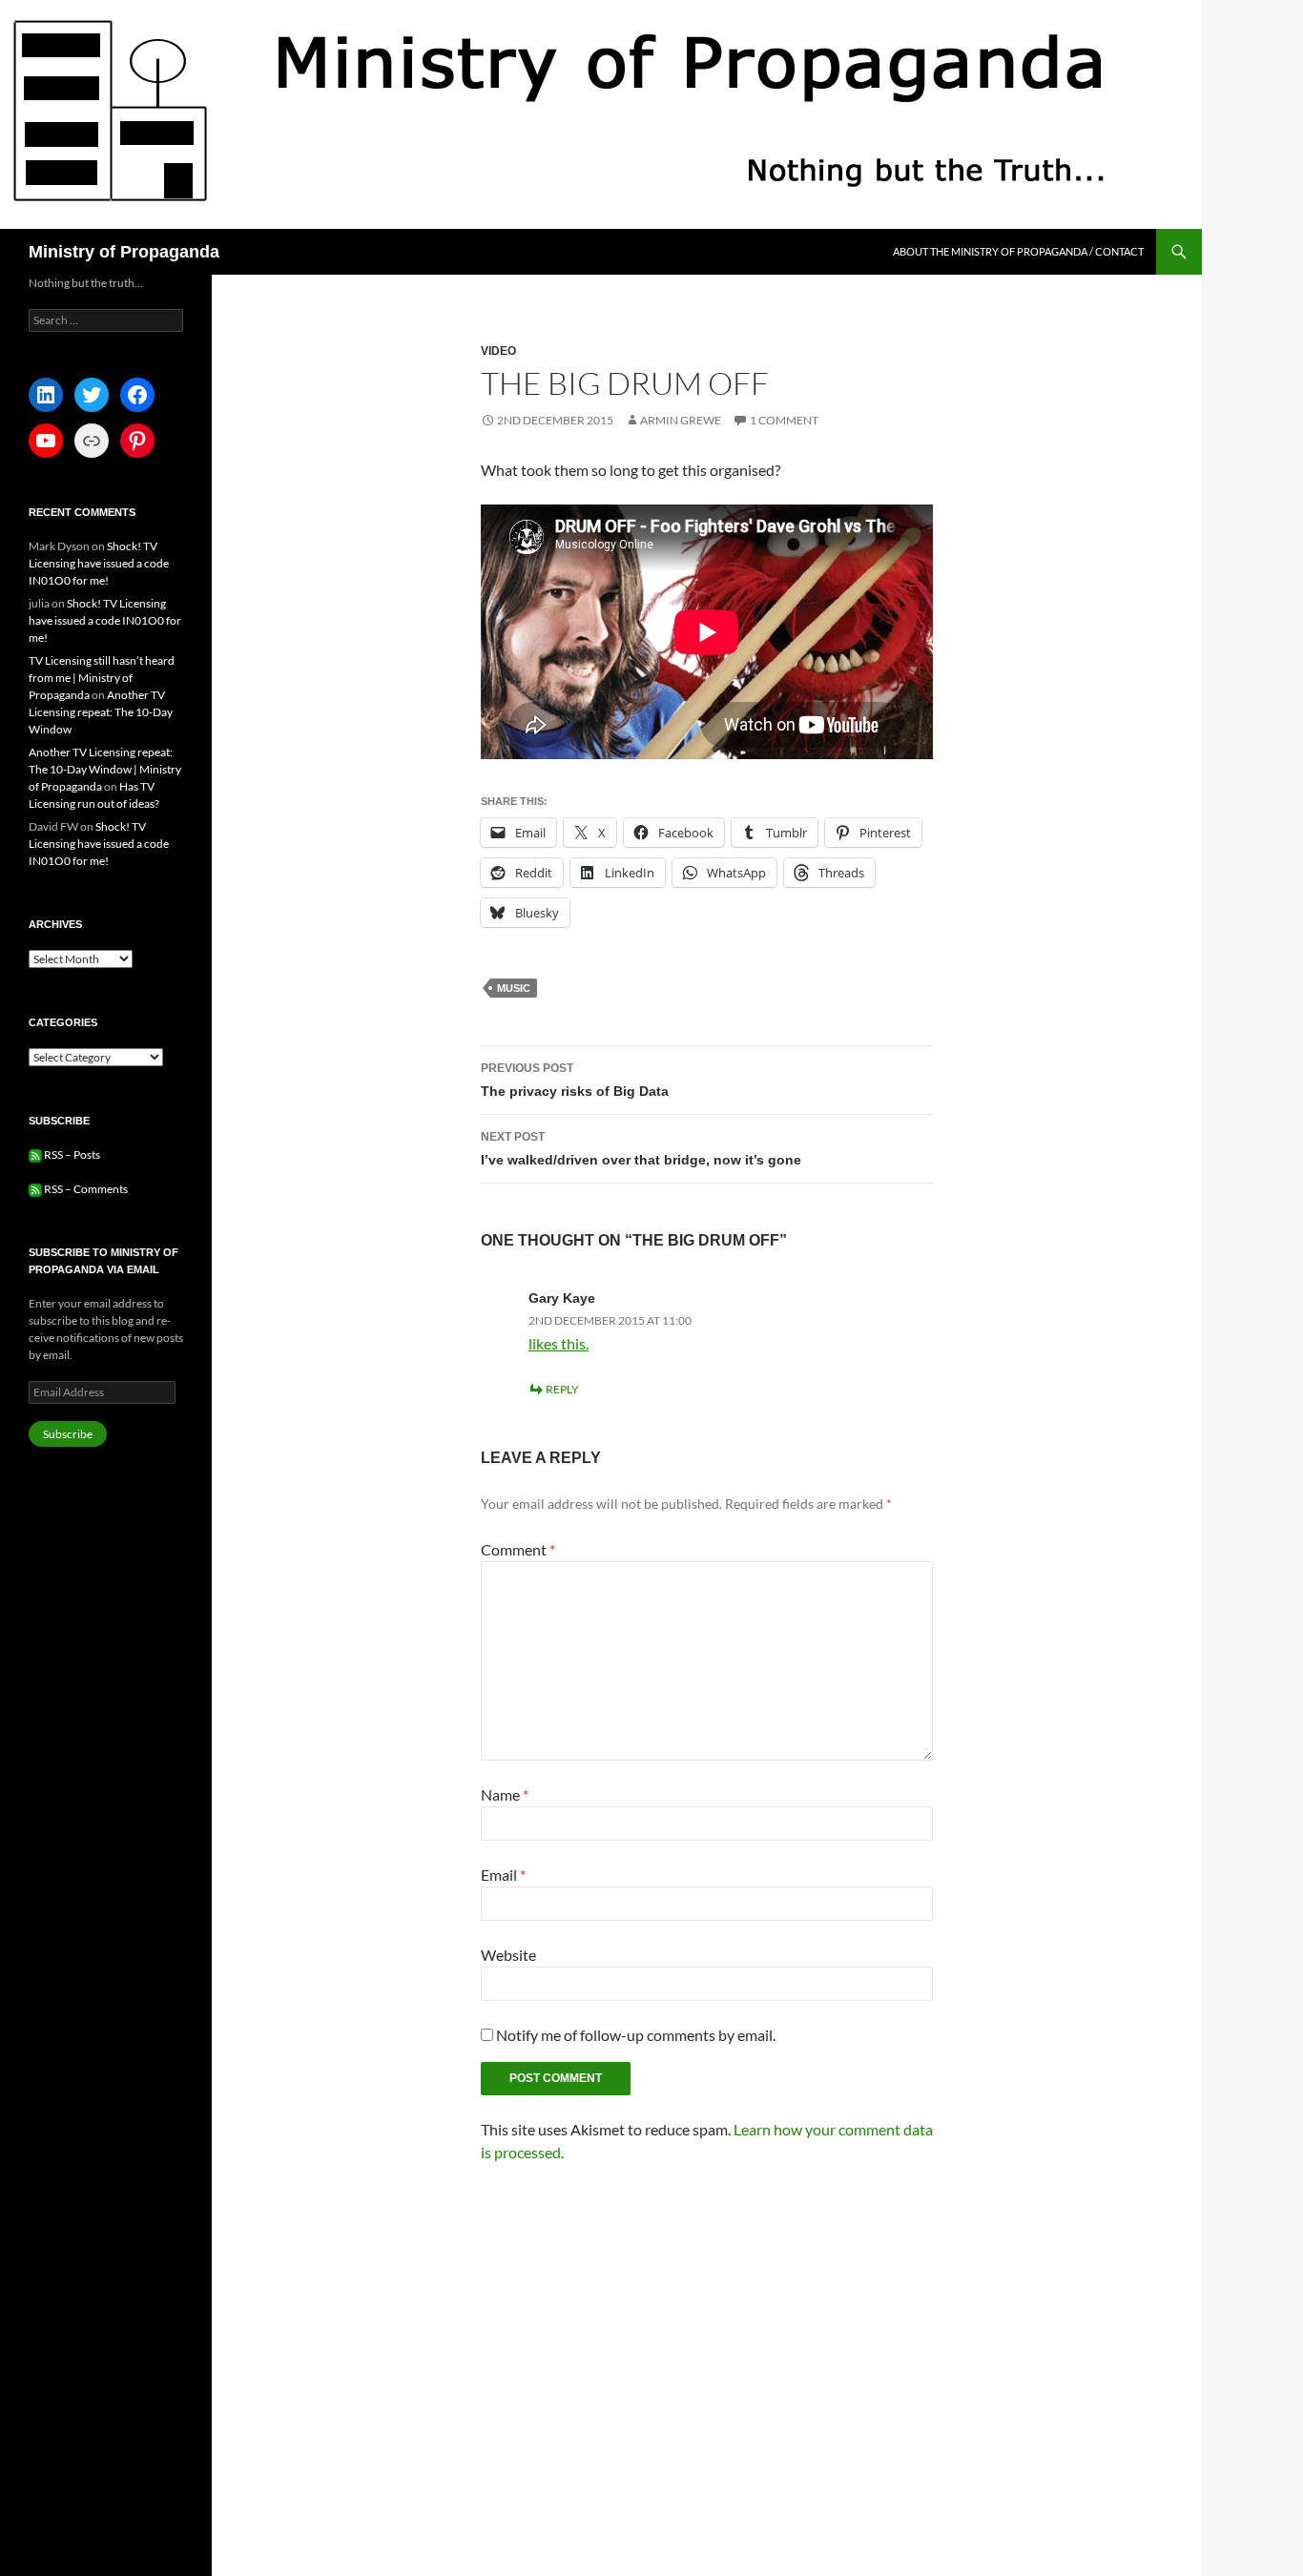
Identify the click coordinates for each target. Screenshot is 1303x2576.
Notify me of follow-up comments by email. (636, 2035)
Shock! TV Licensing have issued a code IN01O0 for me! (99, 563)
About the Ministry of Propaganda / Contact (1018, 251)
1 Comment (784, 420)
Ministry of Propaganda (124, 252)
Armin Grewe (681, 420)
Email (503, 1875)
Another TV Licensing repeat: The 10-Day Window (101, 712)
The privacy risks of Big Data (575, 1080)
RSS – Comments (85, 1189)
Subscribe (68, 1434)
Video (498, 351)
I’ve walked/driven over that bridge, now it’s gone (641, 1149)
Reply (562, 1389)
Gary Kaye (562, 1298)
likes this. (558, 1343)
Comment (518, 1549)
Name (505, 1794)
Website (508, 1955)
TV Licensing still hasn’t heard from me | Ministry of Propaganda (102, 678)
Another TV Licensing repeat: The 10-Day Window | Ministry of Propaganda (105, 769)
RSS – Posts (71, 1154)
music (514, 988)
